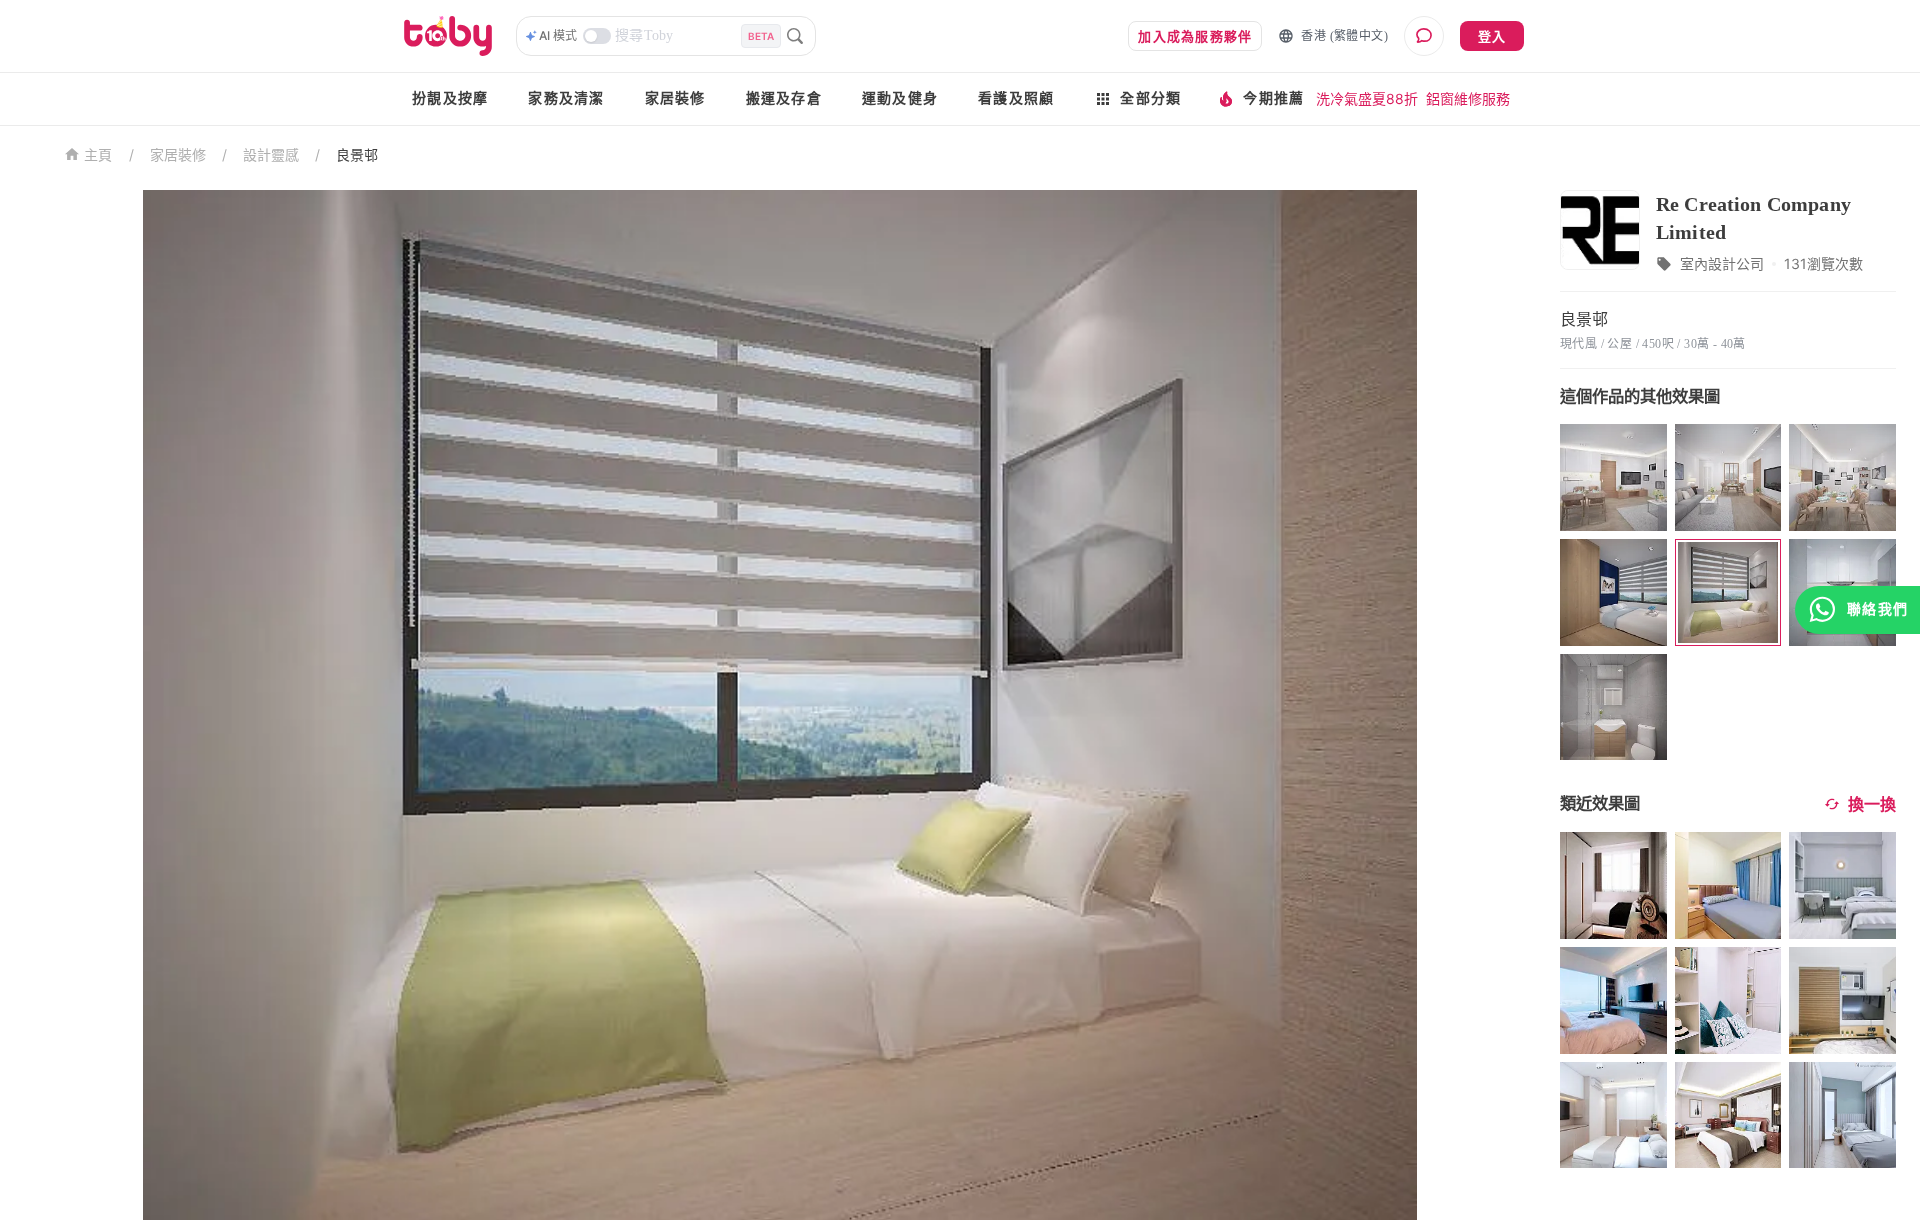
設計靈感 (271, 154)
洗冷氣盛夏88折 (1367, 98)
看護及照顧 (1016, 98)
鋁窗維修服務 (1468, 98)
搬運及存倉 (784, 98)
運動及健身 (900, 98)
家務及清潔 (566, 98)
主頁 (98, 155)
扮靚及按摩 (450, 98)
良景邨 (357, 154)
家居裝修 (675, 98)
